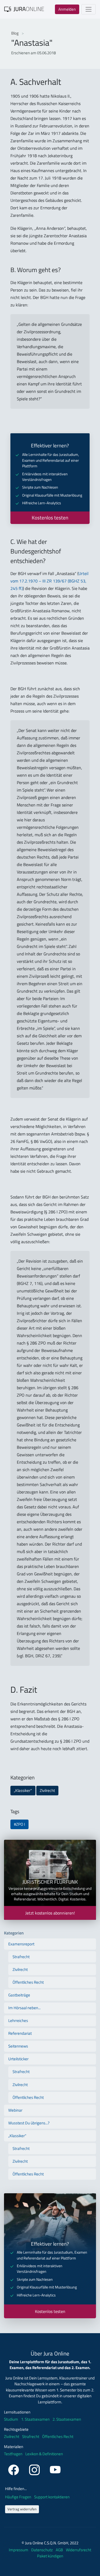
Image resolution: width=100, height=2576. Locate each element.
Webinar (15, 2110)
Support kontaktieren (52, 2497)
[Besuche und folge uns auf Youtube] (55, 2469)
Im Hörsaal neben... (24, 2008)
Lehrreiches (18, 2021)
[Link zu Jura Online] (24, 9)
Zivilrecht (47, 1790)
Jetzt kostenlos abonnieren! (50, 1913)
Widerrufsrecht (79, 2550)
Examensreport (21, 1944)
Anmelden (67, 9)
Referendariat (20, 2033)
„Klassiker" (23, 1790)
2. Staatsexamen (67, 2419)
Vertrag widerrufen (22, 2509)
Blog (15, 33)
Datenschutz (42, 2550)
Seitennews (18, 2046)
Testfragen (13, 2454)
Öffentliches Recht (28, 1982)
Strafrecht (21, 1957)
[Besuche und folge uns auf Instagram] (35, 2469)
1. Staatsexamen (35, 2419)
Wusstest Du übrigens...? (29, 2123)
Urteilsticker (18, 2059)
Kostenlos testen (50, 518)
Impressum (19, 2550)
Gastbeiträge (19, 1995)
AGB (60, 2550)
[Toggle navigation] (89, 9)
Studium (11, 2419)
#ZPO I (19, 1824)
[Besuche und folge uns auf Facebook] (14, 2469)
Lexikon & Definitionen (44, 2454)
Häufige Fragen (19, 2497)
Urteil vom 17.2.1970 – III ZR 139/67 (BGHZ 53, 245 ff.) (49, 581)
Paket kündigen (50, 2556)
